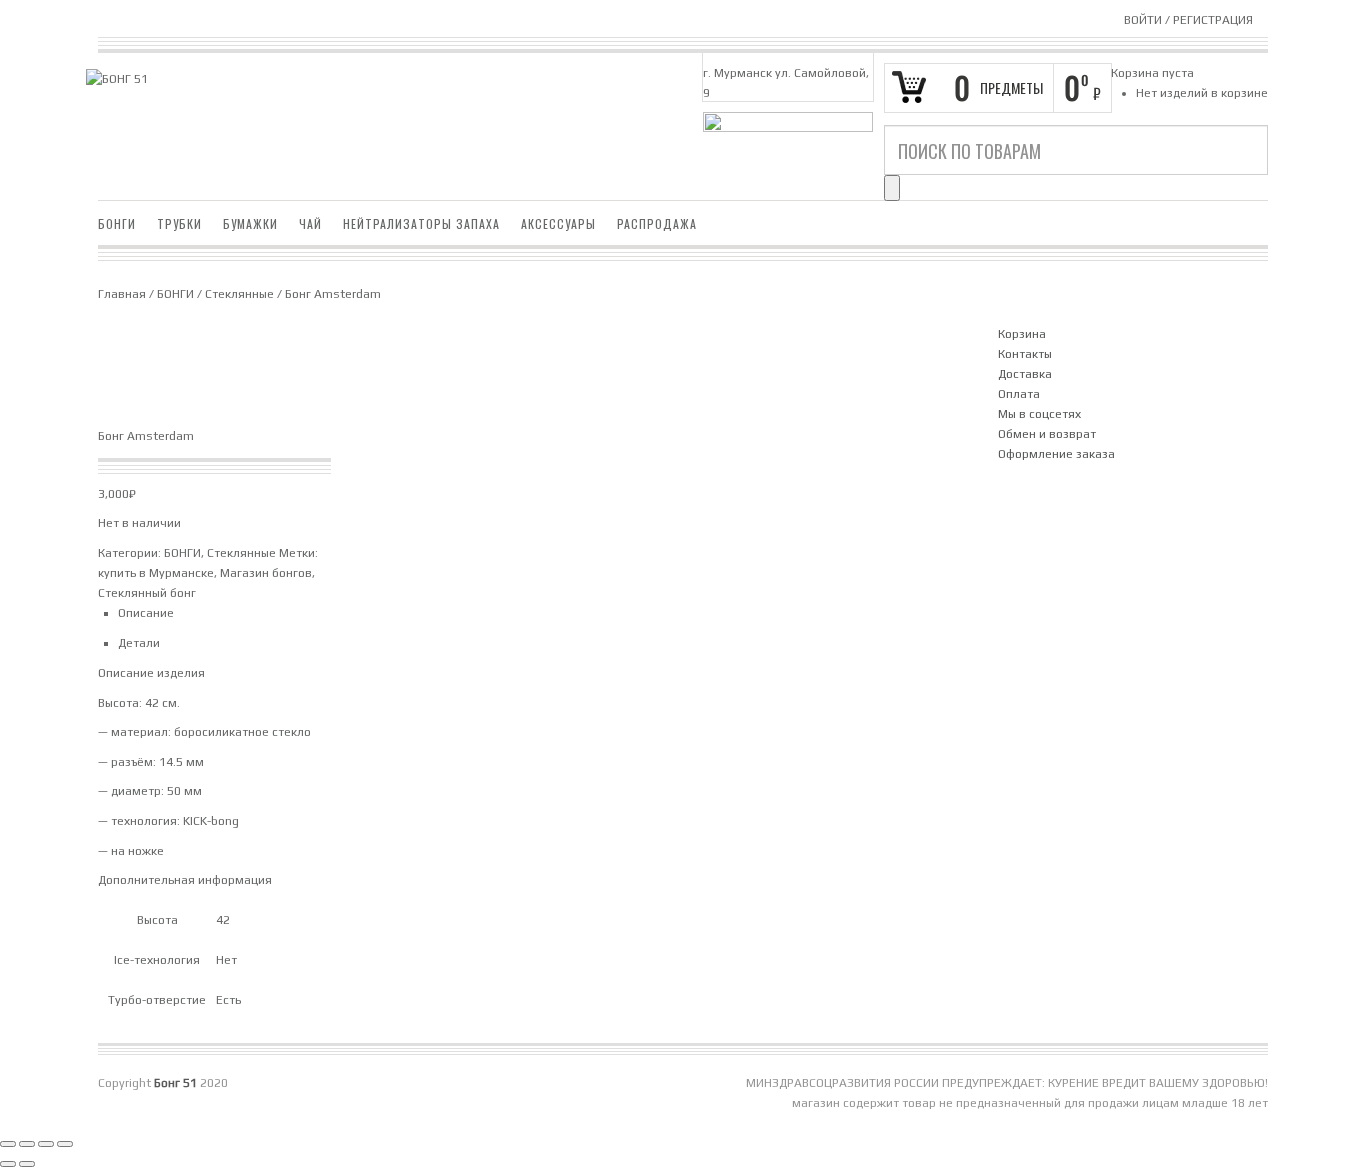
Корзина (1022, 334)
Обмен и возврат (1047, 434)
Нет (226, 960)
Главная (122, 294)
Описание (146, 613)
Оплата (1019, 394)
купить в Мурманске (156, 573)
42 (223, 920)
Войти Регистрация (1188, 20)
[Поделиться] (46, 1144)
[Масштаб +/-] (8, 1144)
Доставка (1025, 374)
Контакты (1025, 354)
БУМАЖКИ (250, 223)
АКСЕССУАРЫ (558, 223)
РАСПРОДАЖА (657, 223)
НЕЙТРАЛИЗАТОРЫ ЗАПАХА (421, 223)
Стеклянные (239, 294)
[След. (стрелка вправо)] (27, 1164)
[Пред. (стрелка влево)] (8, 1164)
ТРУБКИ (179, 223)
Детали (139, 643)
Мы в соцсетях (1039, 414)
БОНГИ (117, 223)
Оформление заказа (1056, 454)
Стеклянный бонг (147, 593)
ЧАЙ (310, 223)
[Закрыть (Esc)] (65, 1144)
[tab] (543, 613)
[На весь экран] (27, 1144)
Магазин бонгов (266, 573)
